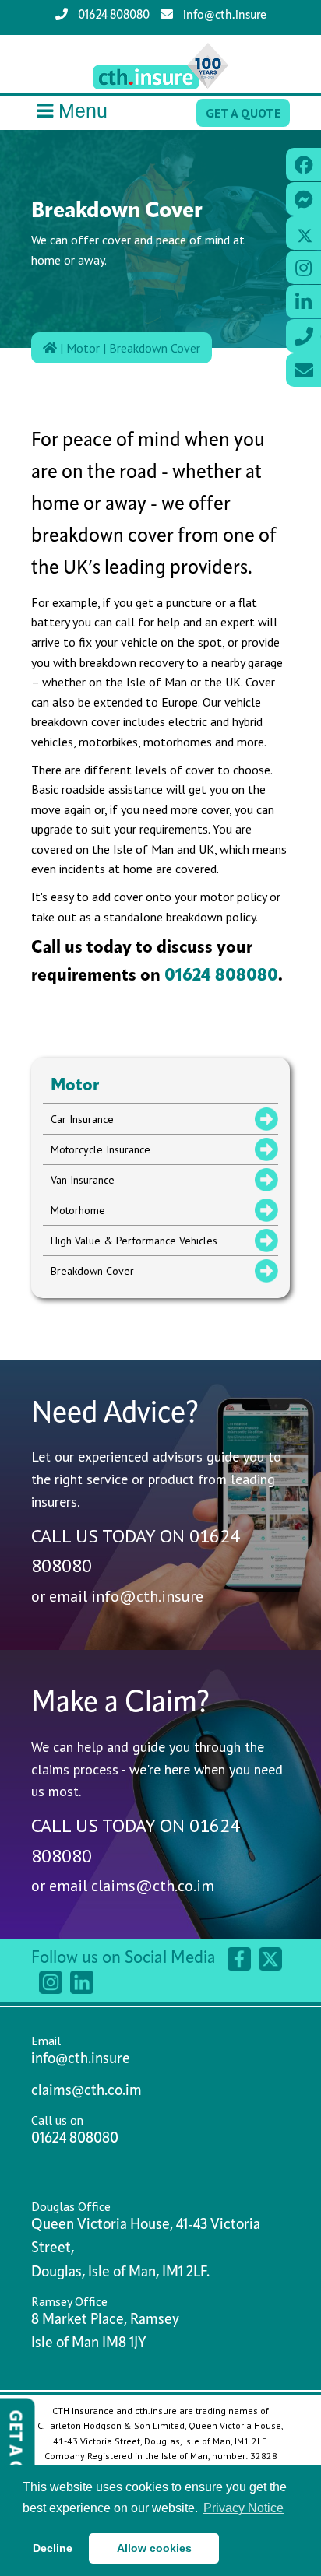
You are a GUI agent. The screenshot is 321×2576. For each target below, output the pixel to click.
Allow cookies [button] (154, 2548)
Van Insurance (83, 1180)
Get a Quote (243, 113)
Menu (83, 111)
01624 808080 (113, 16)
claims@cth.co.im (153, 1886)
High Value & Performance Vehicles (134, 1241)
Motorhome (78, 1210)
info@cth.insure (224, 16)
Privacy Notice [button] (243, 2508)
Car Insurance (82, 1119)
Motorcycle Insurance (101, 1149)
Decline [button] (53, 2548)
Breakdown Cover (155, 348)
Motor (83, 348)
